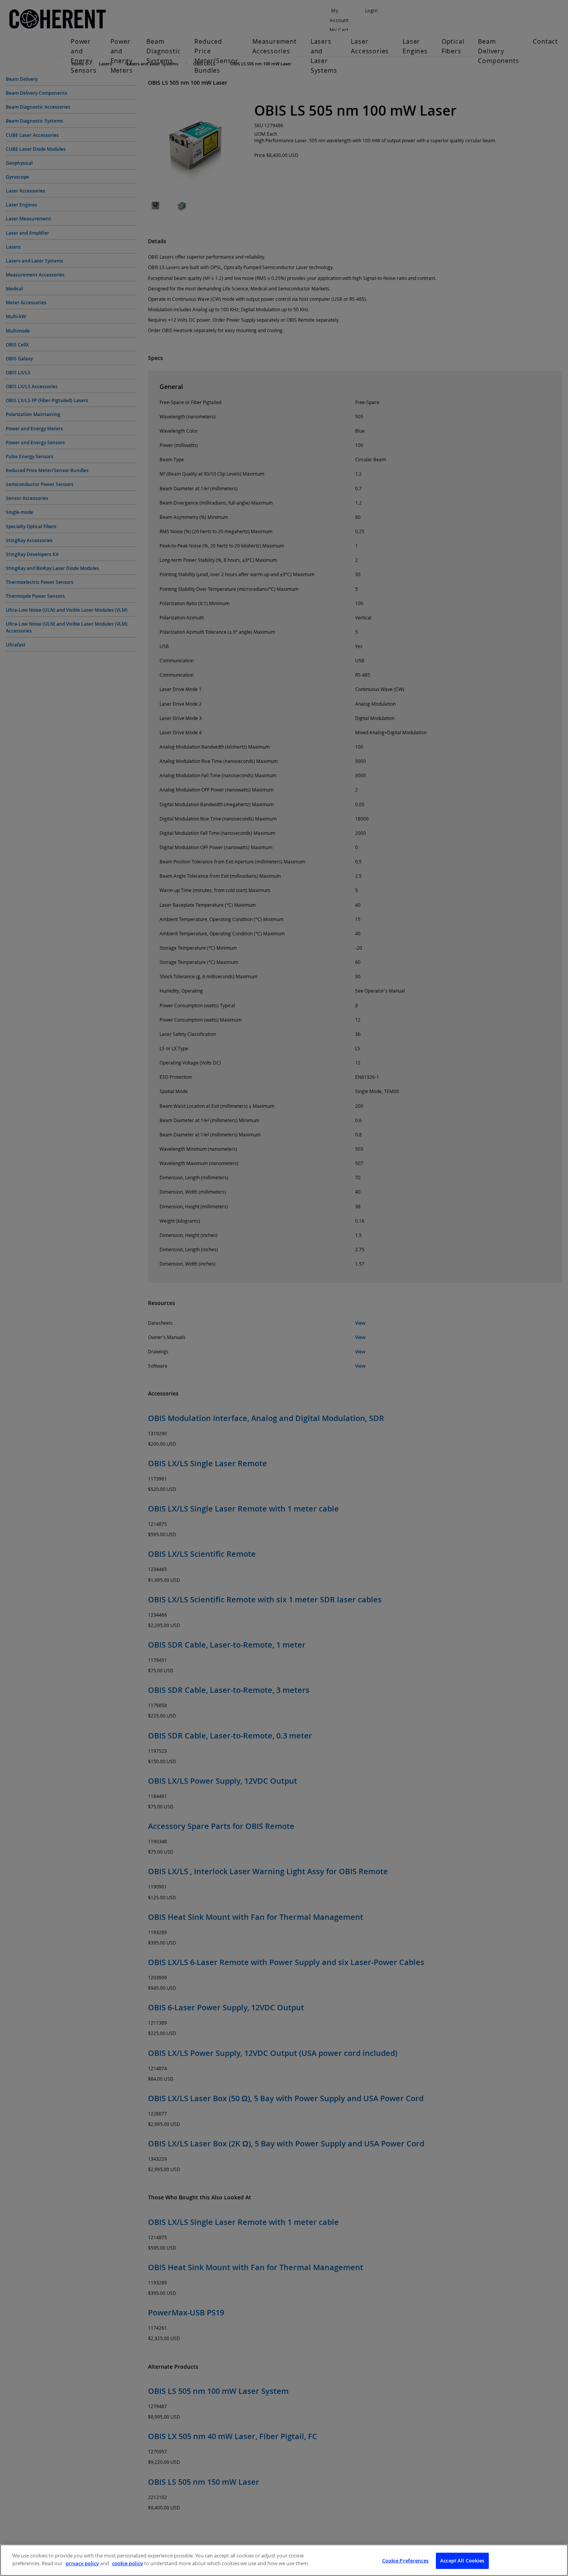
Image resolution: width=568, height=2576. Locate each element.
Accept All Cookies (462, 2561)
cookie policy (128, 2563)
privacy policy (82, 2563)
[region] (284, 2560)
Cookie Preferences (405, 2561)
